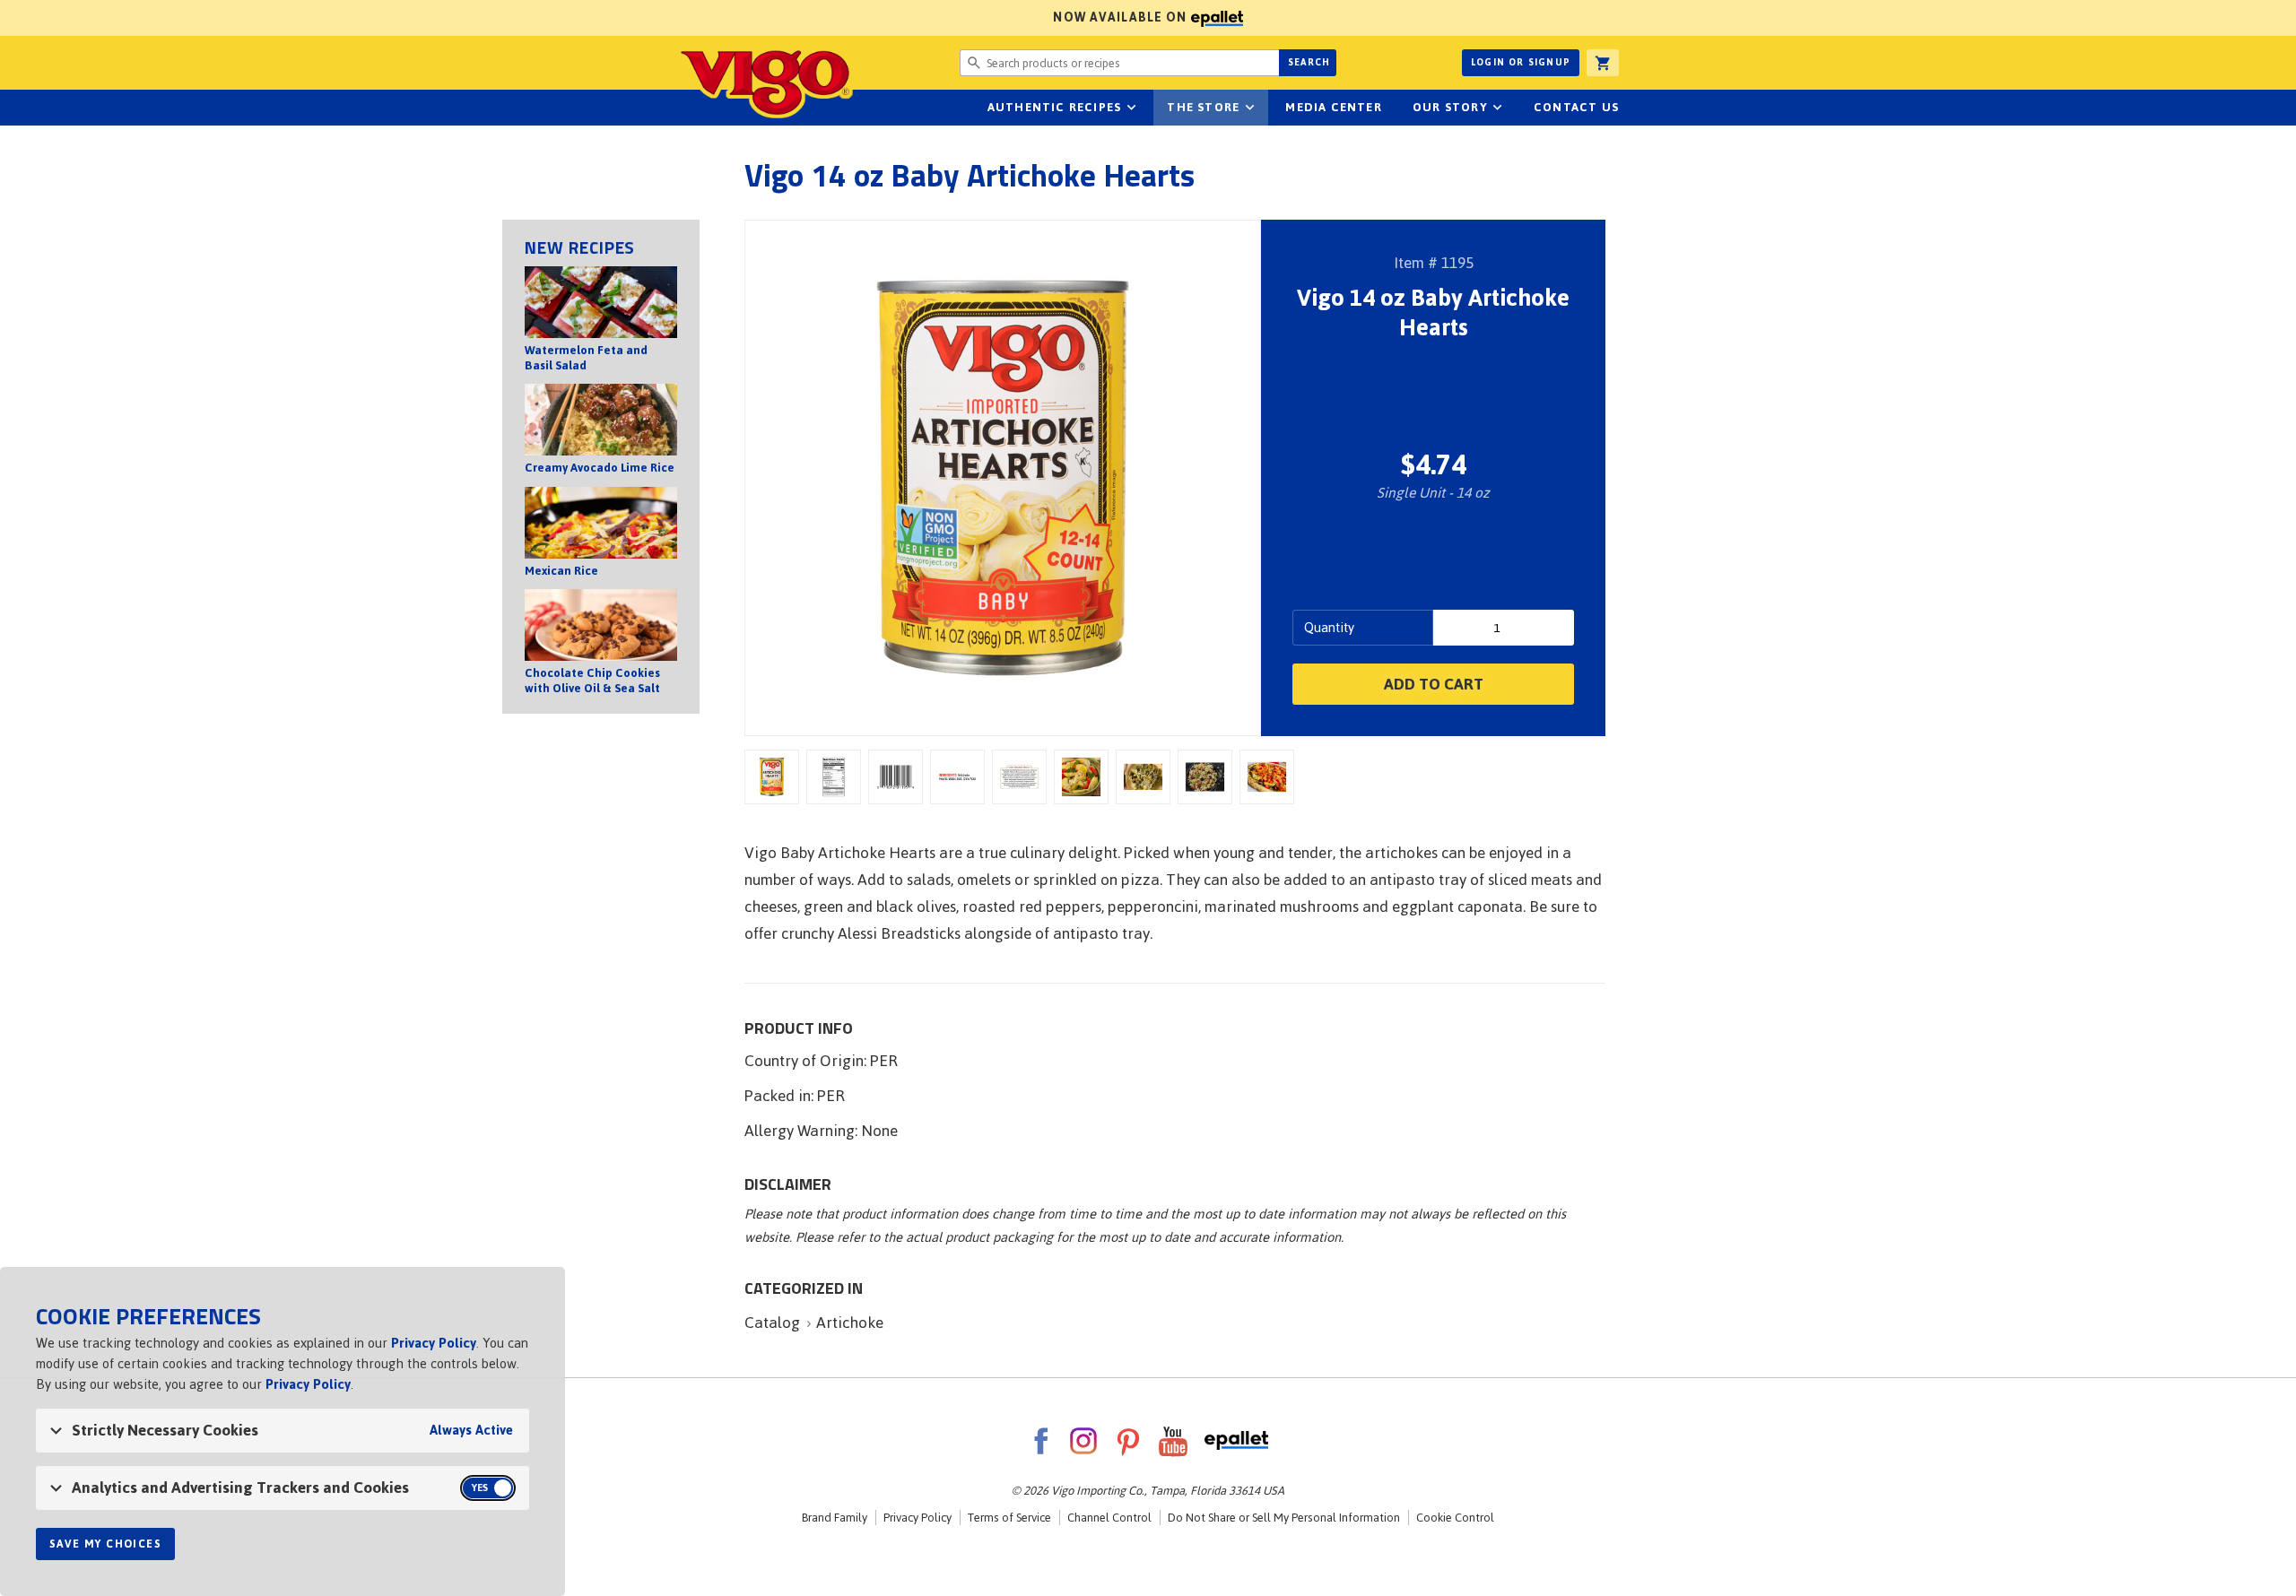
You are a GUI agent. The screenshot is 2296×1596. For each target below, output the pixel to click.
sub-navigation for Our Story (1498, 108)
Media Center (1333, 107)
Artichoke (850, 1323)
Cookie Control (1455, 1518)
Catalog (772, 1323)
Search (1309, 62)
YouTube (1173, 1441)
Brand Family (835, 1518)
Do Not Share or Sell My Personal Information (1284, 1518)
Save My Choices (105, 1544)
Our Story (1450, 107)
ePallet (1236, 1441)
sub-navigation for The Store (1249, 108)
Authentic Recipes (1054, 107)
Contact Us (1576, 107)
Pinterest (1128, 1441)
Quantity (1329, 627)
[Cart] (1603, 63)
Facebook (1040, 1441)
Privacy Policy (918, 1518)
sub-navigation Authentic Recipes (1131, 108)
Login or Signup (1521, 62)
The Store (1203, 107)
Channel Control (1109, 1518)
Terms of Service (1009, 1518)
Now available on (596, 17)
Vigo (765, 82)
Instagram (1083, 1441)
